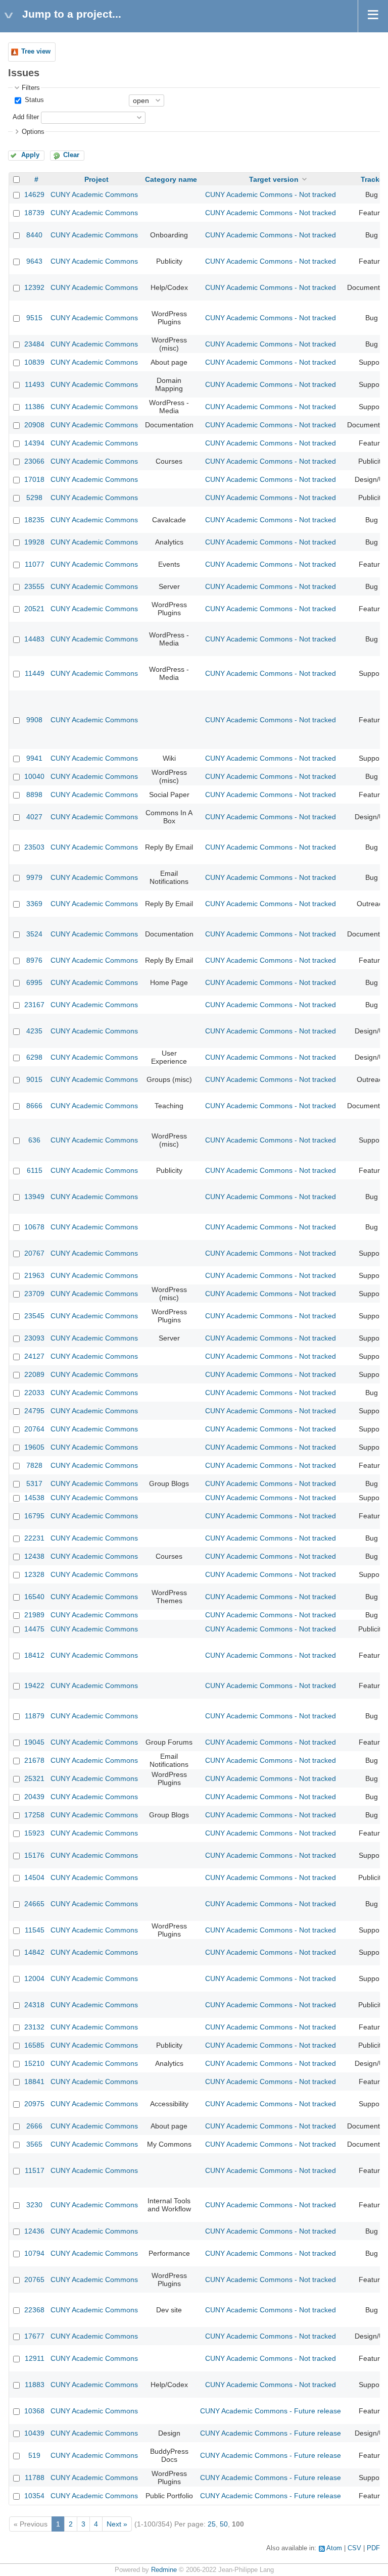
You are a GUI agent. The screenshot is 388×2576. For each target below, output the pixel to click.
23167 (34, 1005)
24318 (34, 2005)
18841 (34, 2082)
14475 (34, 1629)
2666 (34, 2126)
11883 (35, 2385)
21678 (34, 1760)
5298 (34, 498)
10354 (34, 2496)
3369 (34, 904)
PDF (373, 2548)
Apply (30, 155)
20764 (34, 1429)
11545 (35, 1930)
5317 (34, 1483)
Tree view (36, 52)
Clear (71, 155)
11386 (35, 407)
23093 (34, 1338)
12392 (34, 287)
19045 (34, 1742)
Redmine (164, 2570)
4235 (34, 1031)
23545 (34, 1316)
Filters (31, 88)
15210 (34, 2063)
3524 (34, 934)
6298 (34, 1057)
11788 (35, 2478)
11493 (35, 384)
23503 (34, 847)
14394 (34, 443)
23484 (34, 344)
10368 (34, 2411)
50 (224, 2524)
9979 (34, 877)
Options (33, 132)
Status (33, 100)
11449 (35, 673)
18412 (34, 1655)
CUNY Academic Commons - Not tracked (271, 194)
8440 (34, 235)
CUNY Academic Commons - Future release (271, 2411)
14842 (34, 1952)
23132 (34, 2027)
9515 (34, 318)
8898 (34, 795)
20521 (34, 609)
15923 (34, 1833)
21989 (34, 1615)
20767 (34, 1253)
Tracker (373, 179)
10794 (34, 2253)
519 (34, 2455)
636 (34, 1140)
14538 (34, 1498)
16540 (34, 1597)
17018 (34, 479)
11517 (35, 2170)
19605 (34, 1447)
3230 (34, 2205)
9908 (34, 720)
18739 (34, 213)
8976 (34, 960)
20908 (34, 425)
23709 (34, 1294)
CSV (354, 2548)
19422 (34, 1686)
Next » (117, 2524)
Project (96, 179)
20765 (34, 2280)
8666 (34, 1106)
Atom (334, 2548)
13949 (34, 1197)
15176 (34, 1855)
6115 (35, 1170)
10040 (34, 776)
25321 (34, 1778)
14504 (34, 1877)
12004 (34, 1978)
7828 (34, 1465)
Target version (274, 179)
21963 (34, 1275)
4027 (34, 817)
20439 (34, 1797)
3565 (34, 2144)
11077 (35, 564)
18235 (34, 520)
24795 (34, 1411)
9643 (34, 261)
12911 (35, 2358)
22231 (34, 1538)
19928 (34, 542)
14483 (34, 639)
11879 (35, 1716)
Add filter (26, 117)
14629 (34, 194)
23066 (34, 461)
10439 (34, 2433)
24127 (34, 1356)
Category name (171, 179)
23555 (34, 586)
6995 (34, 982)
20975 (34, 2104)
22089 (34, 1374)
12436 (34, 2231)
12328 (34, 1574)
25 (212, 2524)
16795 (34, 1516)
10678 (34, 1227)
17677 (34, 2336)
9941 (34, 758)
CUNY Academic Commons (94, 194)
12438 (34, 1556)
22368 (34, 2310)
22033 (34, 1393)
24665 (34, 1904)
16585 (34, 2045)
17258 (34, 1815)
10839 (34, 362)
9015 (34, 1079)
